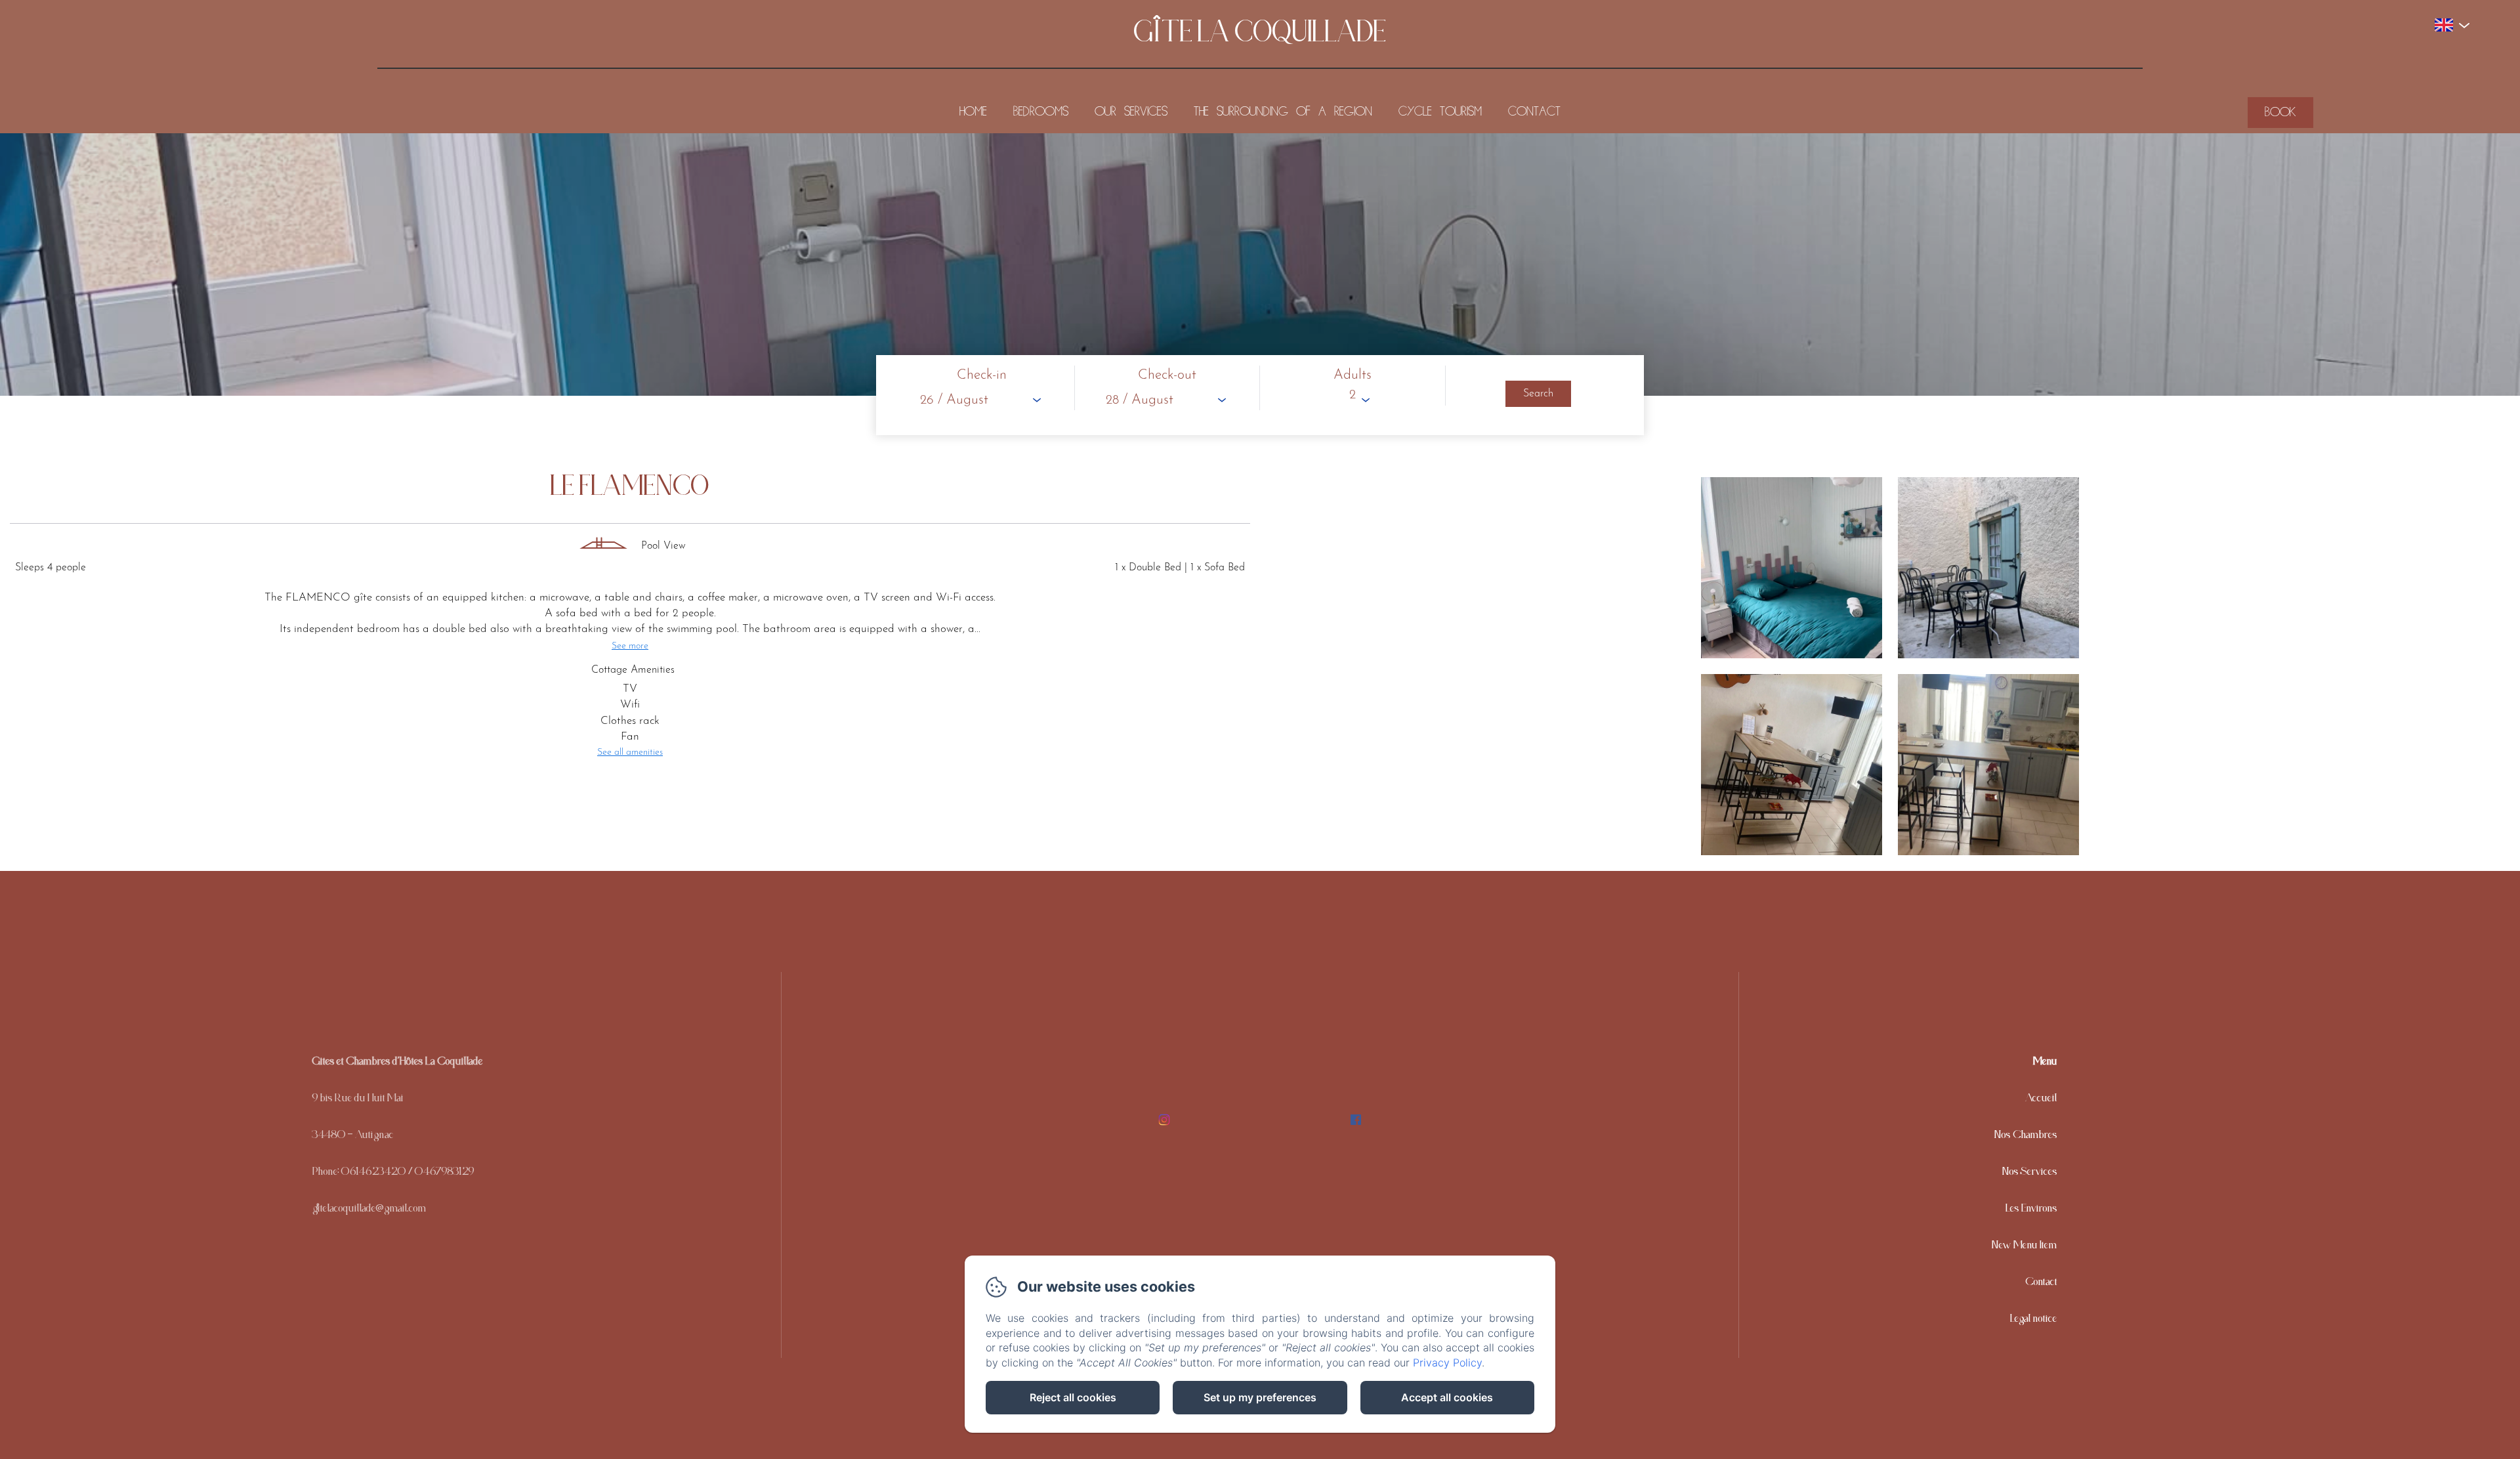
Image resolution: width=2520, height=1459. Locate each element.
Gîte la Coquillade (1260, 40)
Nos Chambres (2026, 1137)
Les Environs (2031, 1211)
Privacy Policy (1447, 1363)
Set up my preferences (1260, 1397)
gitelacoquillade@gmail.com (369, 1211)
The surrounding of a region (1283, 112)
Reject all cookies (1073, 1397)
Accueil (2041, 1101)
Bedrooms (1041, 112)
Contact (1534, 112)
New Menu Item (2025, 1248)
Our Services (1131, 112)
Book (2280, 113)
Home (973, 112)
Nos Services (2030, 1174)
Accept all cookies (1447, 1397)
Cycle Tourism (1440, 112)
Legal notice (2034, 1321)
